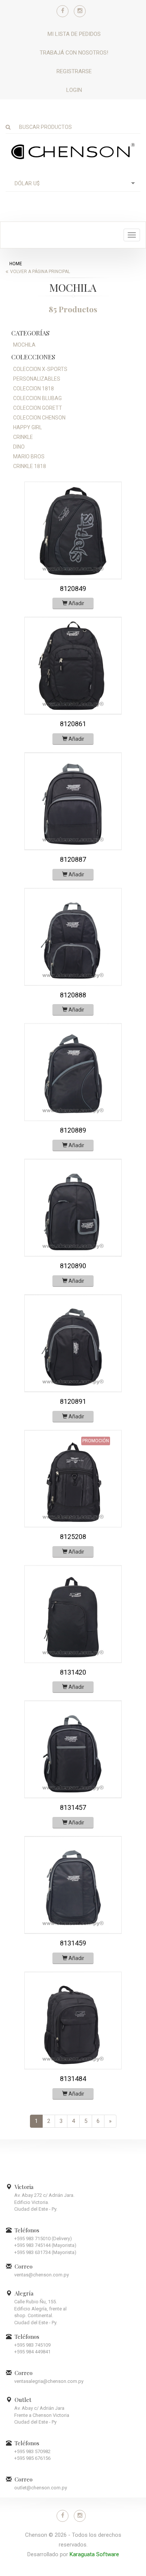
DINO (19, 447)
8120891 (73, 1401)
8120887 (73, 859)
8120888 (73, 995)
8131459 (73, 1943)
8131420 (73, 1672)
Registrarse (74, 71)
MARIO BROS (29, 456)
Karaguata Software (94, 2554)
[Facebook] (63, 11)
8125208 (73, 1537)
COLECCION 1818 (34, 388)
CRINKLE (23, 437)
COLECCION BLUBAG (37, 398)
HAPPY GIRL (28, 427)
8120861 (73, 724)
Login (74, 90)
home (16, 264)
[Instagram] (80, 11)
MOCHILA (24, 345)
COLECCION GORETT (38, 408)
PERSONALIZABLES (37, 379)
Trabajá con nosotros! (74, 53)
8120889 (73, 1130)
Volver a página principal (40, 272)
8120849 (73, 589)
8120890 (73, 1266)
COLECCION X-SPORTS (40, 369)
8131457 (73, 1807)
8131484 (73, 2079)
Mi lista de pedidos (74, 34)
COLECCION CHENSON (39, 418)
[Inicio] (73, 151)
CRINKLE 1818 (30, 466)
